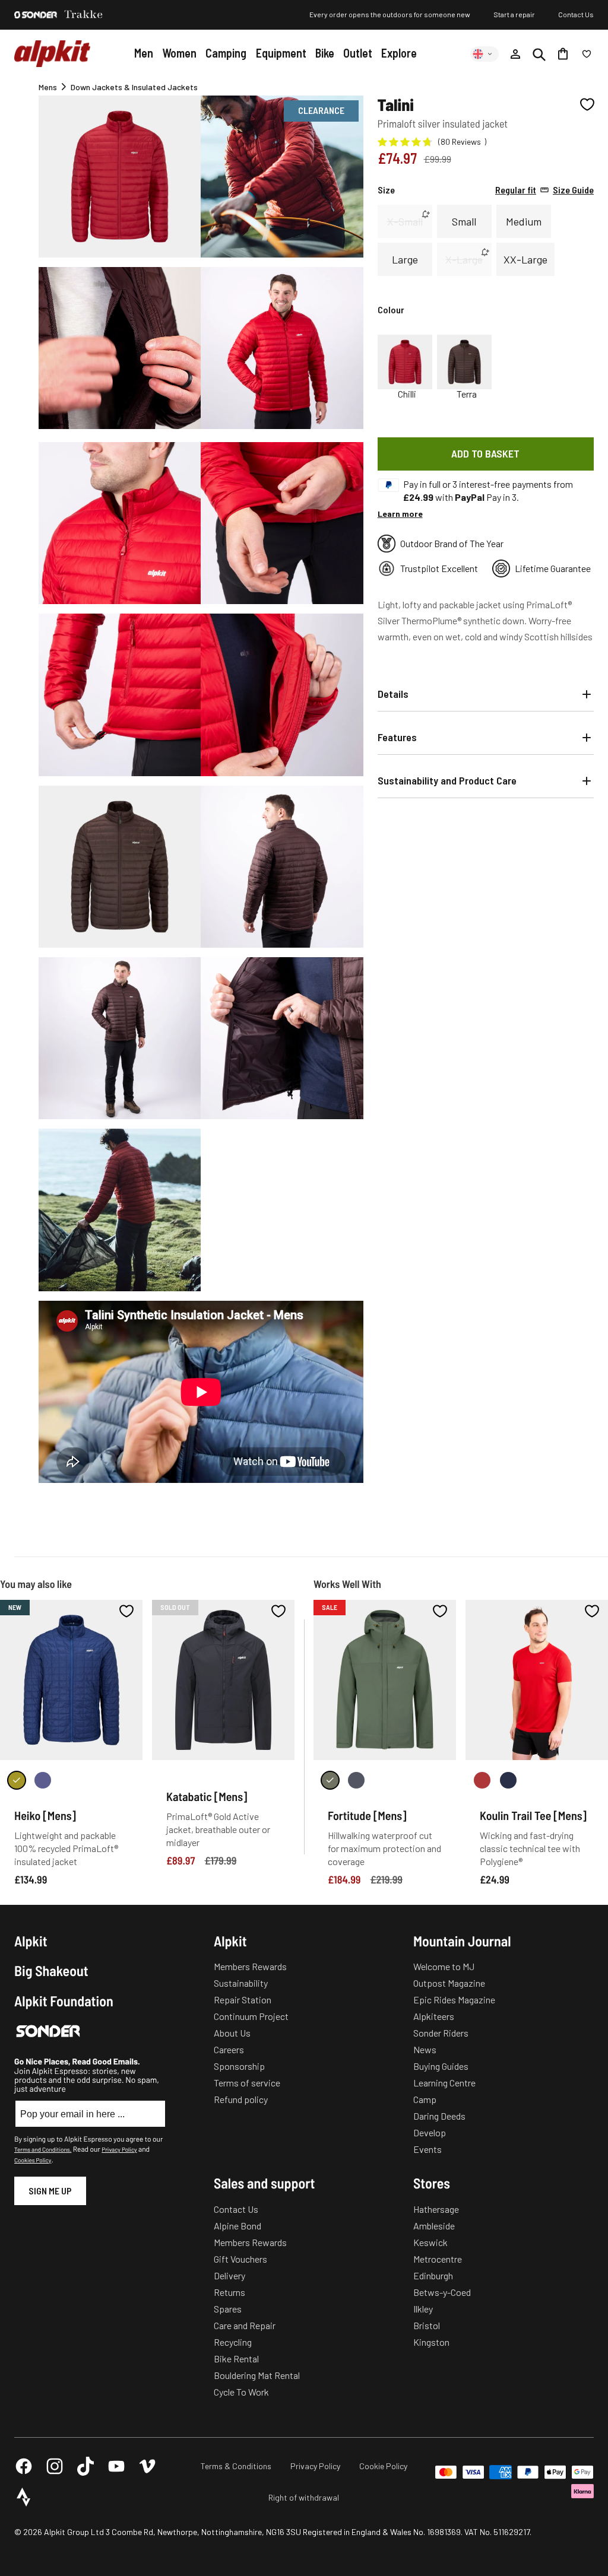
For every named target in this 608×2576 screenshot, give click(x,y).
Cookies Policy (33, 2160)
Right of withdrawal (304, 2497)
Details (393, 694)
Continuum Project (251, 2016)
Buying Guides (441, 2066)
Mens (48, 87)
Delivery (229, 2275)
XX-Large (525, 259)
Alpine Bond (237, 2226)
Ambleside (434, 2226)
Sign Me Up (50, 2191)
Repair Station (243, 2000)
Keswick (430, 2242)
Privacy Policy (119, 2149)
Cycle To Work (241, 2392)
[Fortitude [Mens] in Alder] (330, 1780)
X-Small (405, 221)
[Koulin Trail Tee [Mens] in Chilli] (482, 1780)
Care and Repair (245, 2325)
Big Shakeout (51, 1971)
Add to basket (485, 453)
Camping (226, 53)
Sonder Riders (441, 2033)
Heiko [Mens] (45, 1815)
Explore (399, 53)
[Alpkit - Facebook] (24, 2466)
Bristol (427, 2325)
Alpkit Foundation (64, 2001)
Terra (467, 394)
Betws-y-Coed (442, 2292)
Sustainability (241, 1983)
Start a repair (514, 14)
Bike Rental (236, 2359)
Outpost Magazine (449, 1983)
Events (427, 2149)
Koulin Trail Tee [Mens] (533, 1815)
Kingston (431, 2342)
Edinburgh (433, 2275)
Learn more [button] (400, 514)
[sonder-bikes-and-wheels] (36, 15)
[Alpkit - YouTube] (116, 2466)
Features (397, 737)
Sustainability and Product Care (447, 780)
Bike (325, 53)
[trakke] (84, 15)
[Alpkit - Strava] (24, 2497)
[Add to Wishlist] (587, 104)
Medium (524, 221)
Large (405, 259)
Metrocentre (438, 2259)
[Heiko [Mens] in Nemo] (43, 1780)
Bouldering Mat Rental (257, 2375)
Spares (228, 2309)
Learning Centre (444, 2083)
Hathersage (436, 2209)
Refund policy (241, 2099)
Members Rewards (250, 1966)
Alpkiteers (434, 2016)
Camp (425, 2099)
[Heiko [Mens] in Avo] (17, 1780)
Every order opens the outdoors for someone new (390, 14)
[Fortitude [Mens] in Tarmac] (356, 1780)
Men (144, 53)
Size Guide (544, 190)
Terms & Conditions (236, 2466)
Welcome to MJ (444, 1966)
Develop (430, 2132)
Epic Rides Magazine (454, 2000)
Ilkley (423, 2309)
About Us (232, 2033)
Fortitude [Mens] (367, 1815)
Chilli (407, 394)
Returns (229, 2292)
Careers (229, 2049)
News (425, 2049)
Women (179, 53)
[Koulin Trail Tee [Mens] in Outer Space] (508, 1780)
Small (464, 221)
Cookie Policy (383, 2466)
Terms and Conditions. (43, 2149)
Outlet (358, 53)
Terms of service (247, 2083)
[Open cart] (563, 54)
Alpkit (31, 1941)
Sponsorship (239, 2066)
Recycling (233, 2342)
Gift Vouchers (240, 2259)
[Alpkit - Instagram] (55, 2466)
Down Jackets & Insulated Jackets (134, 87)
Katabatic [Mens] (207, 1796)
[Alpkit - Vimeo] (147, 2466)
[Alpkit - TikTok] (85, 2466)
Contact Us (576, 14)
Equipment (281, 53)
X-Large (464, 259)
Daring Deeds (439, 2116)
